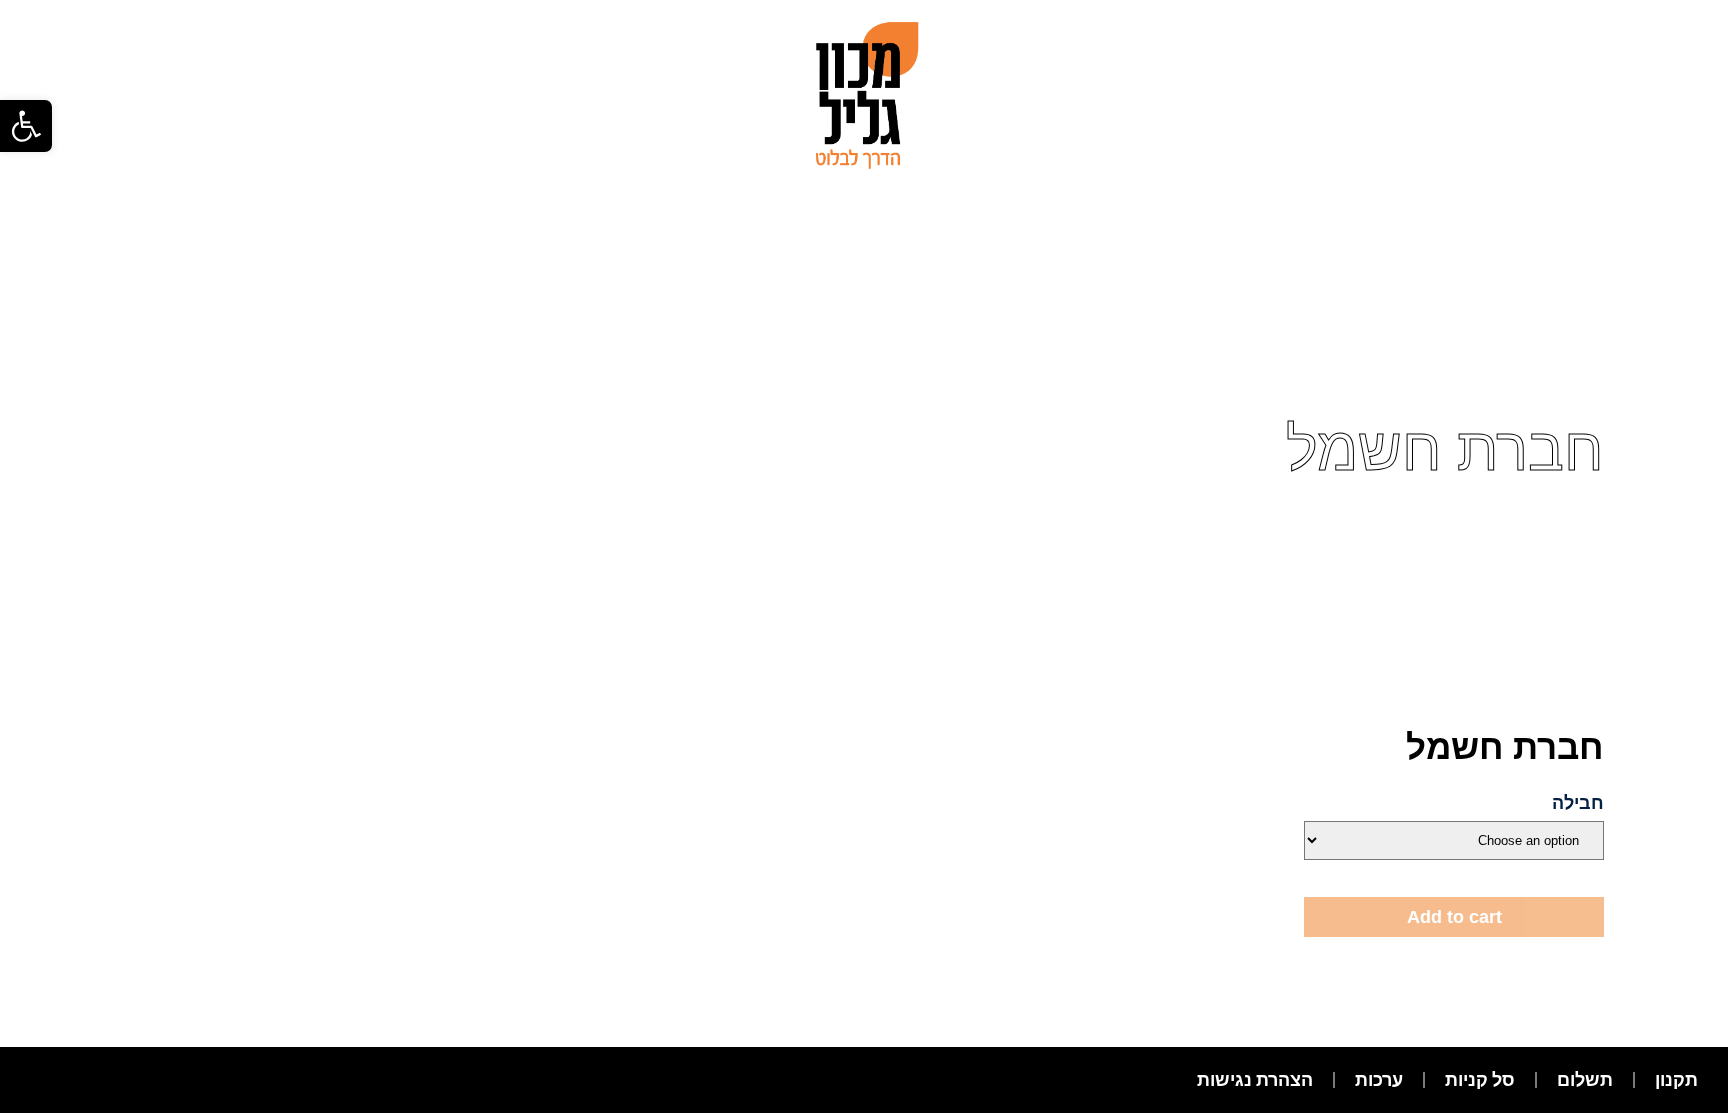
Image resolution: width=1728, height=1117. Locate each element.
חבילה (1578, 803)
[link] (26, 126)
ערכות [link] (1379, 1079)
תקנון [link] (1676, 1079)
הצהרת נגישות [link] (1255, 1079)
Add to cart (1454, 917)
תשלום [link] (1585, 1079)
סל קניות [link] (1480, 1079)
